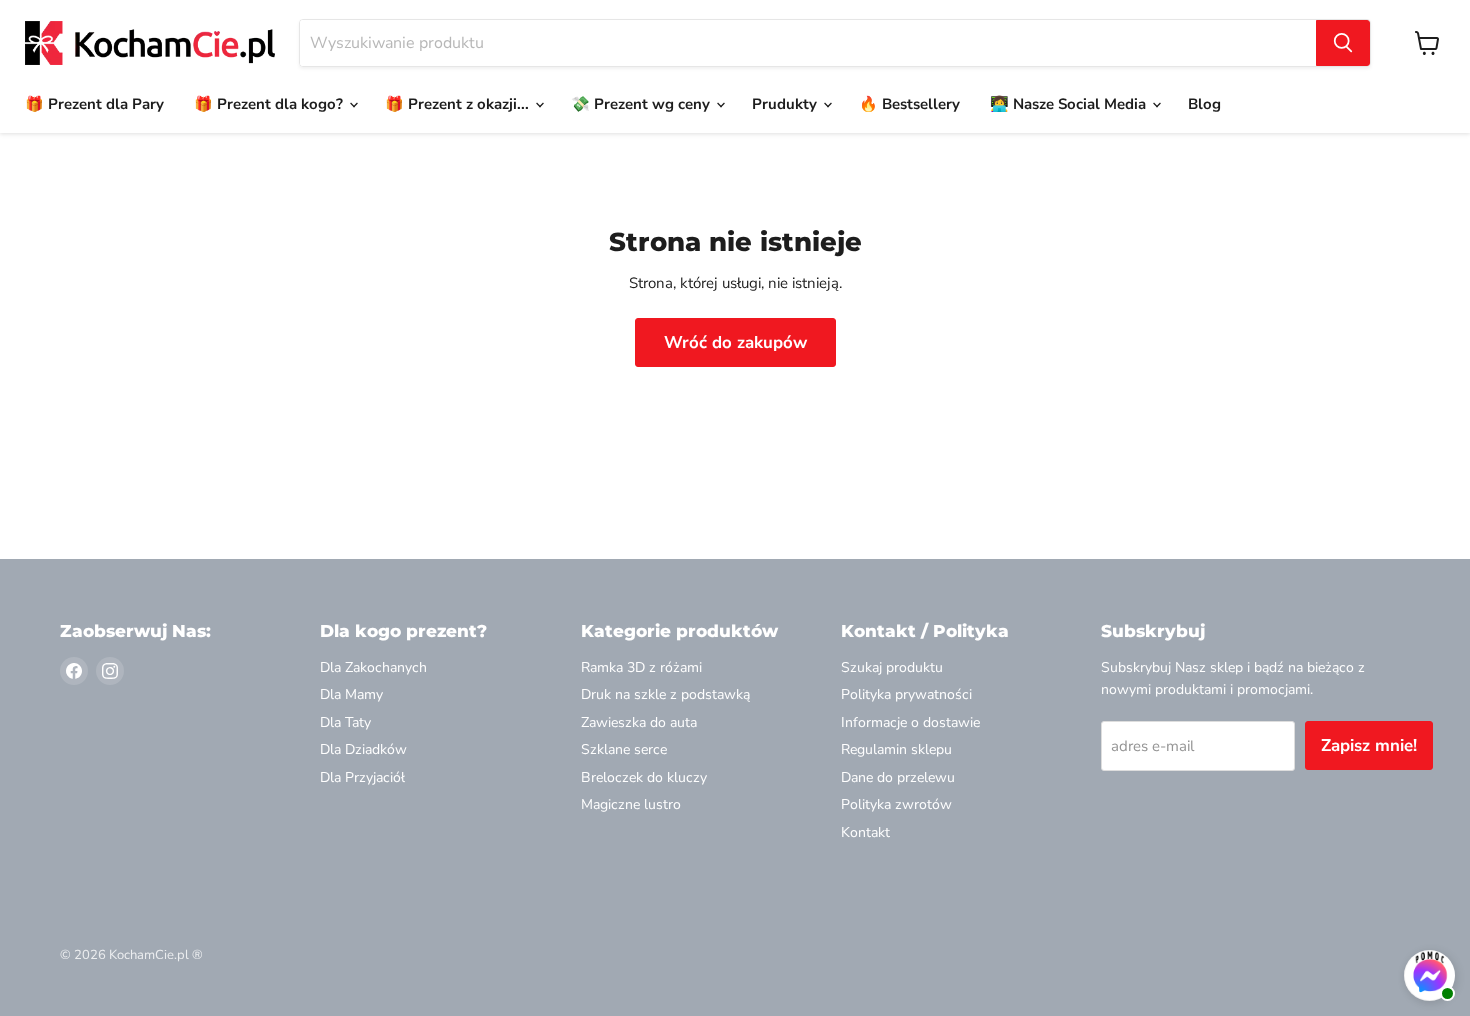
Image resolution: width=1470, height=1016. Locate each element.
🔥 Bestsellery (909, 104)
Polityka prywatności (906, 694)
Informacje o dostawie (910, 722)
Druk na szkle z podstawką (665, 694)
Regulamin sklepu (896, 749)
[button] (1429, 978)
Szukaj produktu (892, 667)
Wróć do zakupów (735, 342)
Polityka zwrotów (896, 804)
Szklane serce (624, 749)
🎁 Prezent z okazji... (459, 104)
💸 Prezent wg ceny (642, 104)
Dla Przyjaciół (362, 777)
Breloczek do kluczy (644, 777)
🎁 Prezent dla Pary (94, 104)
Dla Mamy (351, 694)
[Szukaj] (1343, 43)
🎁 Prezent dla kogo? (270, 104)
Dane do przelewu (898, 777)
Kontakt (865, 832)
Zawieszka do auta (639, 722)
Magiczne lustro (631, 804)
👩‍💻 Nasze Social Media (1070, 104)
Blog (1204, 104)
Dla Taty (345, 722)
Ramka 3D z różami (641, 667)
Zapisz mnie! (1369, 745)
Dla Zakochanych (373, 667)
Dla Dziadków (363, 749)
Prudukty (786, 104)
